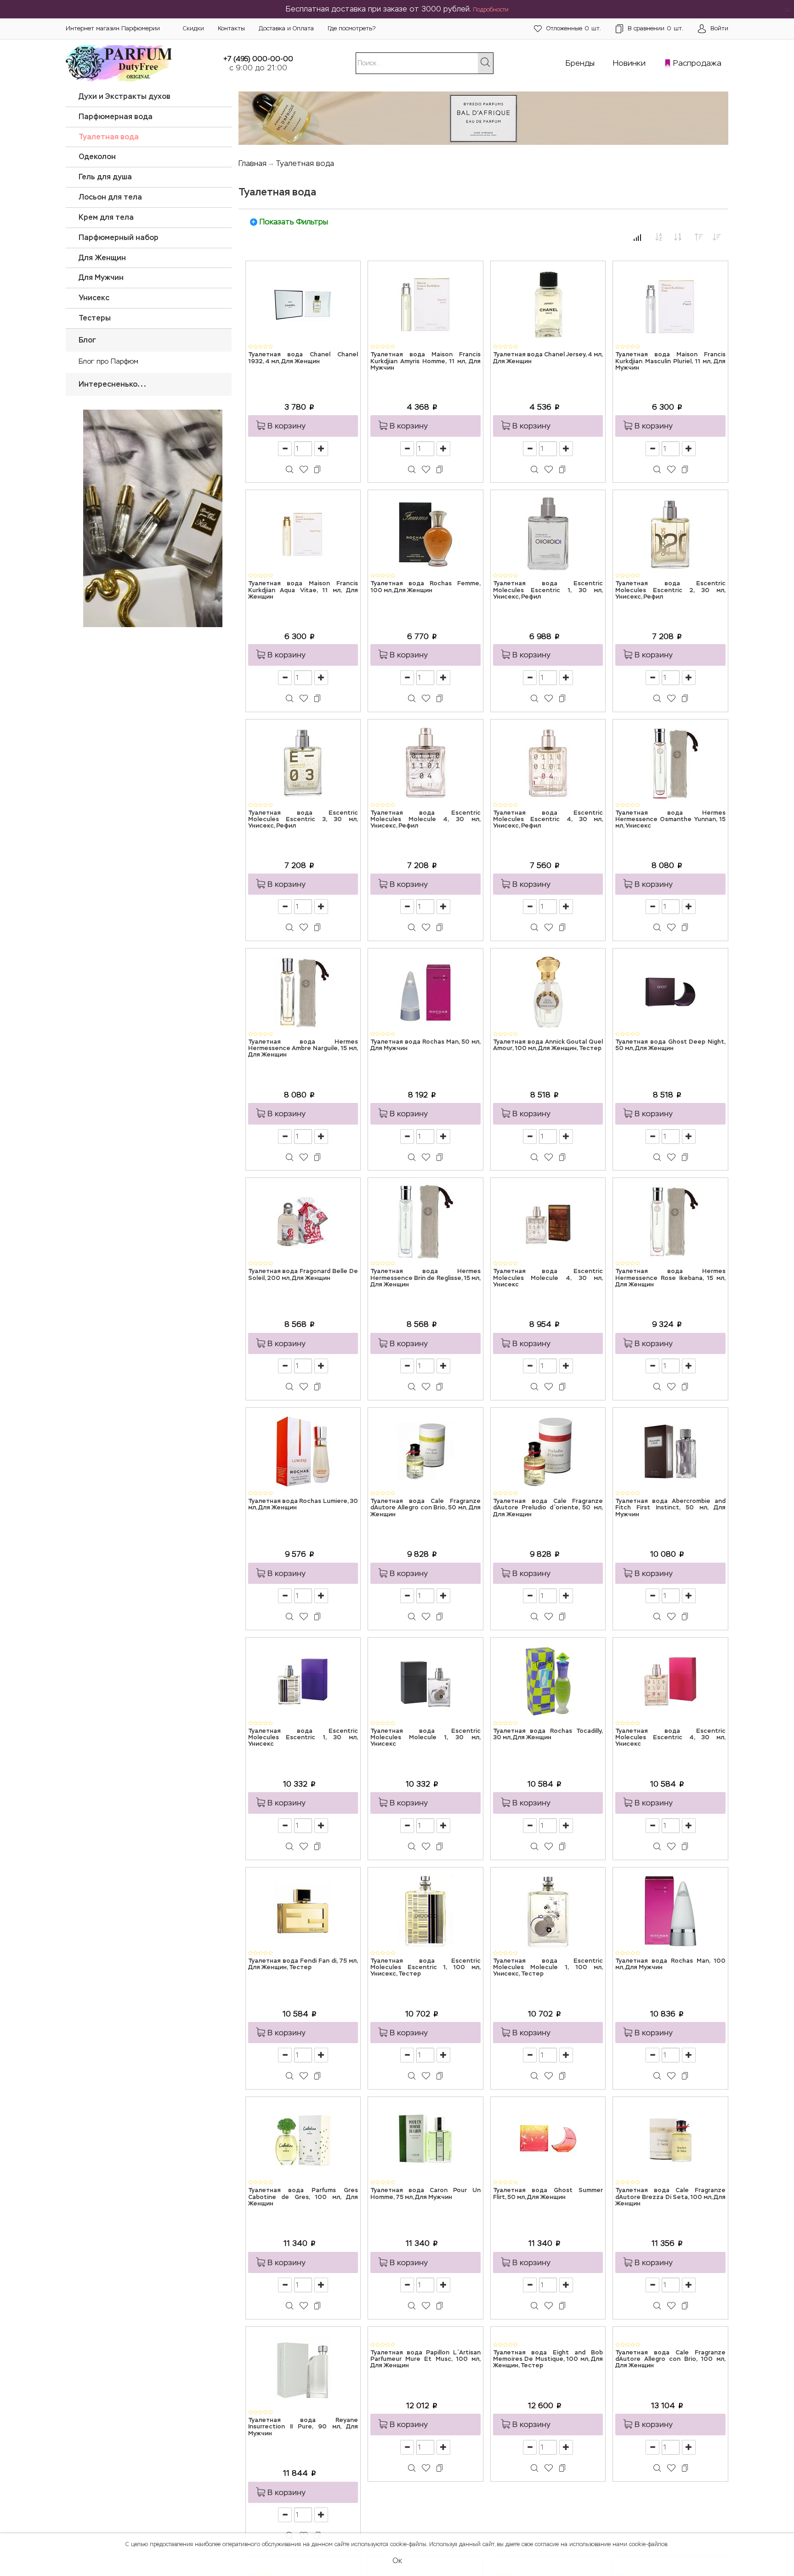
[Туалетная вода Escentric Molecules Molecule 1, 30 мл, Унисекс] (425, 1681)
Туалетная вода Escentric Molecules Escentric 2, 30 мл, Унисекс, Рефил (670, 590)
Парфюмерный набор (119, 237)
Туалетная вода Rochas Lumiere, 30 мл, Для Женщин (303, 1505)
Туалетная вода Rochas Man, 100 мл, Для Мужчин (670, 1964)
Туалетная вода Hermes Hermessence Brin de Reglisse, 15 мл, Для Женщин (425, 1278)
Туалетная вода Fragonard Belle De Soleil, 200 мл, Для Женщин (303, 1275)
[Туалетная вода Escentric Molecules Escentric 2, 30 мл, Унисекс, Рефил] (670, 534)
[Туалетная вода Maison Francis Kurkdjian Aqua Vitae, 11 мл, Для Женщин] (303, 534)
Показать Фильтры (294, 222)
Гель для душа (105, 177)
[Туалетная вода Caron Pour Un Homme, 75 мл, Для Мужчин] (425, 2140)
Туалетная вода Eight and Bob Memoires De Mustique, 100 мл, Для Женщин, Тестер (548, 2427)
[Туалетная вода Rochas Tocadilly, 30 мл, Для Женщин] (548, 1681)
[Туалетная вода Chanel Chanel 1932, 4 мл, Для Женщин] (303, 304)
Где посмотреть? (352, 28)
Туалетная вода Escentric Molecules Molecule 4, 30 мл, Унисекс (548, 1278)
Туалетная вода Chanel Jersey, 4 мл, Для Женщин (548, 358)
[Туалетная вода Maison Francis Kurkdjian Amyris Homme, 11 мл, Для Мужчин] (425, 304)
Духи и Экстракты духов (125, 96)
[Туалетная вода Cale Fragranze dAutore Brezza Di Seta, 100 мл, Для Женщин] (670, 2140)
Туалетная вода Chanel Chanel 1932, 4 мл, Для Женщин (303, 358)
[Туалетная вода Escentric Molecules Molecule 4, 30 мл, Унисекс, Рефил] (425, 763)
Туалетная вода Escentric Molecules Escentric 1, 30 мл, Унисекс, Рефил (548, 590)
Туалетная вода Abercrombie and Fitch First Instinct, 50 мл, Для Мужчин (670, 1508)
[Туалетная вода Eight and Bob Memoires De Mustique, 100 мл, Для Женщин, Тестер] (548, 2370)
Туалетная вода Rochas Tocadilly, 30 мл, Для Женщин (548, 1734)
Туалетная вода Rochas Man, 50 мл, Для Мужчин (425, 1045)
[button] (303, 426)
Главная (252, 163)
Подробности (491, 10)
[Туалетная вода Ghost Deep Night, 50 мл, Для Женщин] (670, 991)
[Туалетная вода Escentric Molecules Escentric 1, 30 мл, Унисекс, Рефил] (548, 534)
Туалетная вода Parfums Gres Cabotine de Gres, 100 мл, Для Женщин (303, 2197)
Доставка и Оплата (286, 28)
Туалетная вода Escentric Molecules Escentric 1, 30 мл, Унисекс (303, 1738)
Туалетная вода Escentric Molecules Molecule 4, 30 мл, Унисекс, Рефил (425, 820)
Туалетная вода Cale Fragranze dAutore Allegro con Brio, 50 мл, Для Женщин (425, 1508)
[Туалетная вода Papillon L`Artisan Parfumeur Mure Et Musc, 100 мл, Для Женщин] (425, 2370)
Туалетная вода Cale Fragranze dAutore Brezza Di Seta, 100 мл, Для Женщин (670, 2197)
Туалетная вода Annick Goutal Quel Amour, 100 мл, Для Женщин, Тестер (548, 1045)
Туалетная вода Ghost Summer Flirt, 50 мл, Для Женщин (548, 2194)
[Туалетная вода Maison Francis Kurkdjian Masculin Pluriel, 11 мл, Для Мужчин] (670, 304)
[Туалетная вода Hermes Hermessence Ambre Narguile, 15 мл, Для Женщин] (303, 991)
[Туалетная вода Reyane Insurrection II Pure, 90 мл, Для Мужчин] (303, 2370)
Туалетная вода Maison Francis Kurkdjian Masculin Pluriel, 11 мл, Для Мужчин (670, 361)
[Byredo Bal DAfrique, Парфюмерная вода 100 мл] (484, 115)
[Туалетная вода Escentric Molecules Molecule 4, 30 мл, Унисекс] (548, 1221)
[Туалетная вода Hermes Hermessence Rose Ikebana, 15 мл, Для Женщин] (670, 1221)
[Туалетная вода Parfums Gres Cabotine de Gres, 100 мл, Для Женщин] (303, 2140)
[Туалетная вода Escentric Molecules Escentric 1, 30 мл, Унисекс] (303, 1681)
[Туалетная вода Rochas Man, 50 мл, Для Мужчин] (425, 991)
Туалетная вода (109, 137)
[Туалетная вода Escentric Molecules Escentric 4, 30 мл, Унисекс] (670, 1681)
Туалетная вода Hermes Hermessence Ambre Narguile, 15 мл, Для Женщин (303, 1049)
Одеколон (97, 157)
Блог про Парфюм (108, 361)
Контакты (231, 28)
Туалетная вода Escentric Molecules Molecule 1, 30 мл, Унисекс (425, 1738)
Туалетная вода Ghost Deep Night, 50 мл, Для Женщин (670, 1045)
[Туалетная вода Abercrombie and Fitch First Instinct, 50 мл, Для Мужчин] (670, 1451)
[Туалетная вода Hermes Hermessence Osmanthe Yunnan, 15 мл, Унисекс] (670, 763)
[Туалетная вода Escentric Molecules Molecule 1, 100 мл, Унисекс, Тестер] (548, 1911)
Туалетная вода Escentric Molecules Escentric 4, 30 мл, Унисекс (670, 1738)
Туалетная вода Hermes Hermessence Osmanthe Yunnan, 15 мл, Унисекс (670, 820)
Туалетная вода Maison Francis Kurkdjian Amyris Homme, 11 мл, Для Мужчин (425, 361)
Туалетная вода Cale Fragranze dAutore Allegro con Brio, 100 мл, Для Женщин (670, 2427)
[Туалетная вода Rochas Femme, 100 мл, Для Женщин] (425, 534)
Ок (397, 2561)
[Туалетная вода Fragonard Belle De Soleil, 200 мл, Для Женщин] (303, 1221)
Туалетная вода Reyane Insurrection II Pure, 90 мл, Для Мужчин (303, 2427)
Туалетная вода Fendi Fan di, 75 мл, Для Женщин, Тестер (303, 1964)
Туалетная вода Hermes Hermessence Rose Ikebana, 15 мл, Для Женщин (670, 1278)
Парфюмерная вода (116, 117)
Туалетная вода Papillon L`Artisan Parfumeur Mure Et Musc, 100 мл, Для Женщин (425, 2427)
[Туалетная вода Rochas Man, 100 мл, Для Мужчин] (670, 1911)
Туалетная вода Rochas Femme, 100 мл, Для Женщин (425, 587)
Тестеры (95, 318)
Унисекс (94, 298)
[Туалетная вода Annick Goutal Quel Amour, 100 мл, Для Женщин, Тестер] (548, 991)
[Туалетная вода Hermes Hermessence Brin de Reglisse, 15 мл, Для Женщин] (425, 1221)
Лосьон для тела (110, 197)
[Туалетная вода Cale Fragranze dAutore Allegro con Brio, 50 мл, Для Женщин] (425, 1451)
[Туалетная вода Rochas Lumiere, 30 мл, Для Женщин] (303, 1451)
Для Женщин (102, 258)
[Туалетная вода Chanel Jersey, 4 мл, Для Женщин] (548, 304)
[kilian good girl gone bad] (149, 517)
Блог (87, 340)
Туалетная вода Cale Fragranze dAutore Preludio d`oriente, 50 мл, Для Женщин (548, 1508)
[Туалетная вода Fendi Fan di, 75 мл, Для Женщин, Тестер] (303, 1911)
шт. (574, 28)
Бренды (580, 63)
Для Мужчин (101, 277)
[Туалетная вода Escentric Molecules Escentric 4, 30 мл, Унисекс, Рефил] (548, 763)
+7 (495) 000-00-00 (258, 59)
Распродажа (697, 63)
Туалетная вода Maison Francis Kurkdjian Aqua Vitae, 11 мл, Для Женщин (303, 590)
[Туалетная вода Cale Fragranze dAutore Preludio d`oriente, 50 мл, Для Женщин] (548, 1451)
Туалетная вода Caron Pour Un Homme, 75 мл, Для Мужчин (425, 2194)
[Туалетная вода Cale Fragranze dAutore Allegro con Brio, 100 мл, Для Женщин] (670, 2370)
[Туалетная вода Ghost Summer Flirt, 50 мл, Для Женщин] (548, 2140)
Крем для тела (106, 217)
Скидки (193, 28)
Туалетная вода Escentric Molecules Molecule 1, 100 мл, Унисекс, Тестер (548, 1968)
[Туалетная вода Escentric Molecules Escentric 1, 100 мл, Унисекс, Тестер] (425, 1911)
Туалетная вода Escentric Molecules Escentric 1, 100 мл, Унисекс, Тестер (425, 1968)
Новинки (629, 63)
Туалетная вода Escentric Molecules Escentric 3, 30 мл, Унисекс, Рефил (303, 820)
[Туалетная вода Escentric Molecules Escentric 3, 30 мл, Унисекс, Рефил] (303, 763)
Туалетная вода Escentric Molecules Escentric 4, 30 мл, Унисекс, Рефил (548, 820)
